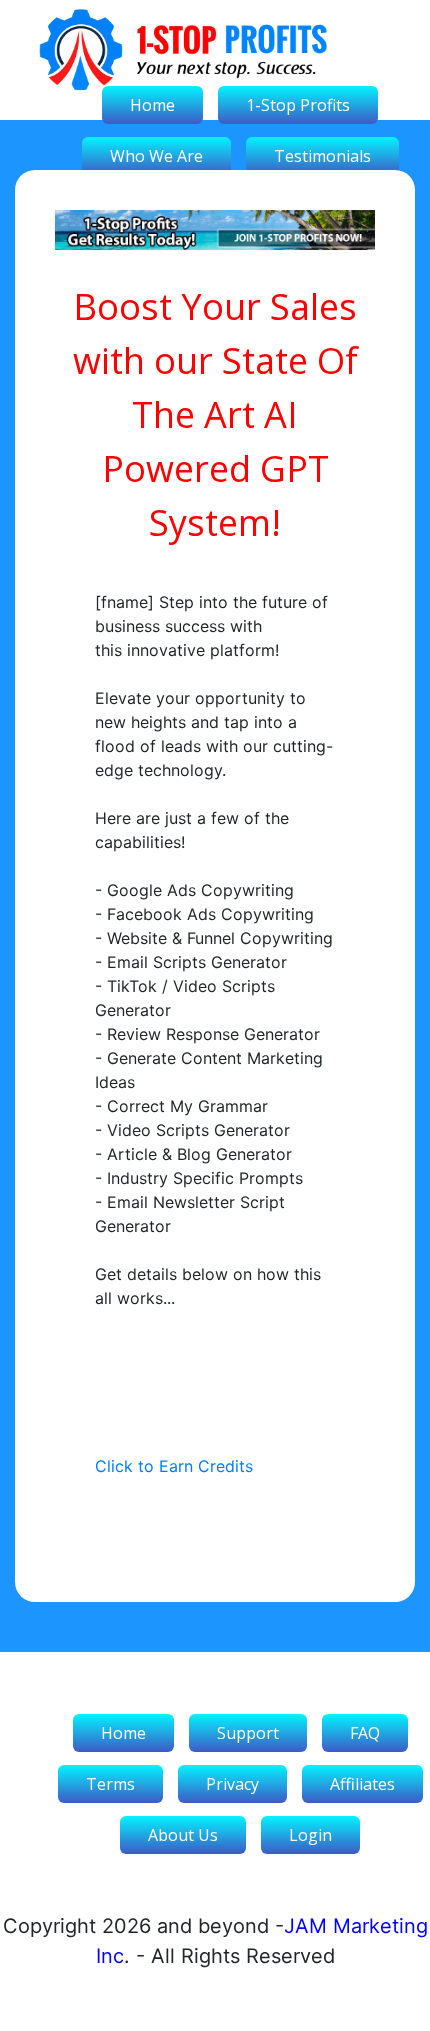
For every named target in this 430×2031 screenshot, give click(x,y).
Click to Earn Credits (174, 1466)
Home (152, 105)
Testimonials (322, 156)
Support (248, 1733)
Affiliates (362, 1784)
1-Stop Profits (298, 105)
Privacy (232, 1784)
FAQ (365, 1733)
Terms (110, 1784)
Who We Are (156, 156)
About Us (183, 1835)
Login (310, 1835)
